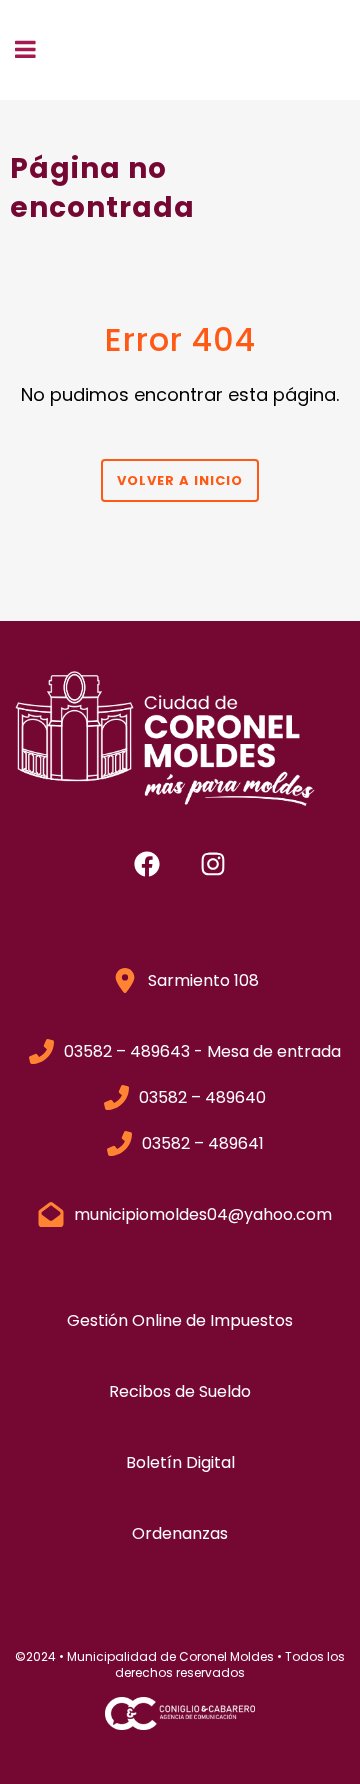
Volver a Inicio (180, 480)
